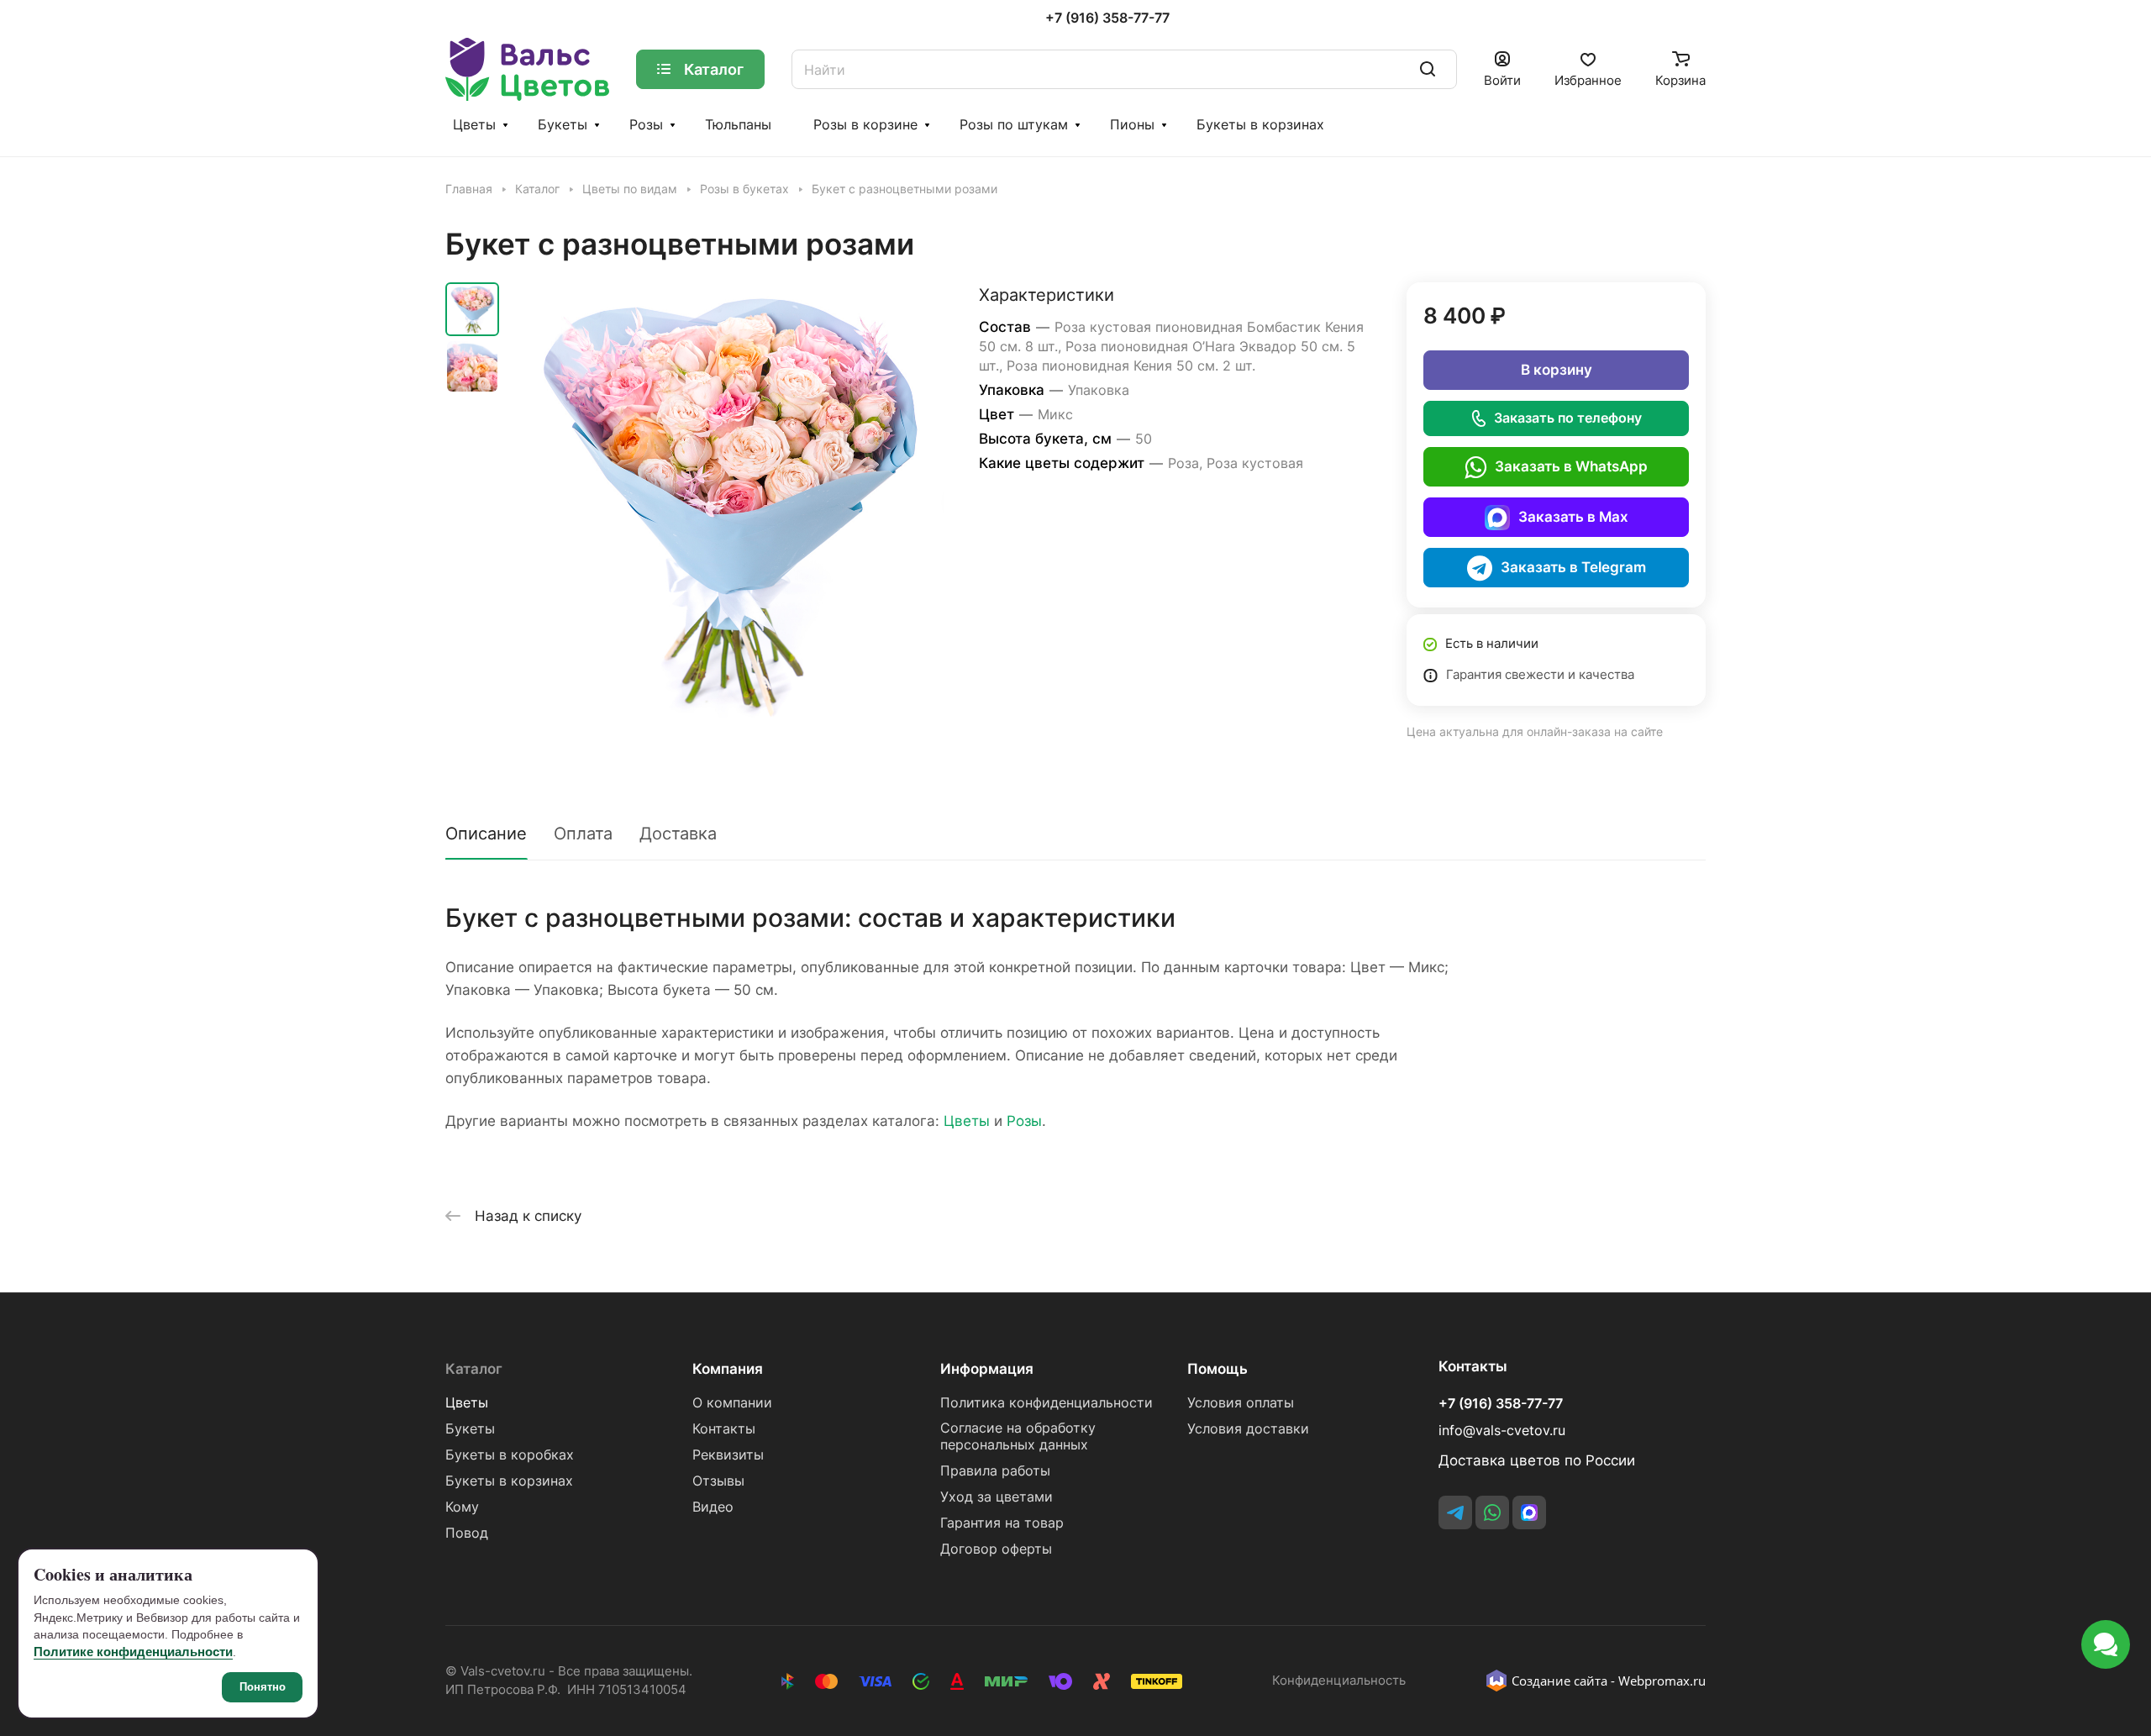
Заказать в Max (1573, 517)
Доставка (678, 834)
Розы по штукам (1014, 125)
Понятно (263, 1687)
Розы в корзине (865, 125)
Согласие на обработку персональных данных (1018, 1436)
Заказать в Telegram (1573, 567)
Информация (987, 1369)
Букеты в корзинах (1260, 125)
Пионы (1132, 125)
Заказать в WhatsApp (1571, 466)
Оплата (583, 834)
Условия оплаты (1241, 1403)
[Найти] (1428, 69)
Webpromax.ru (1662, 1681)
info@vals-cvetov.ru (1502, 1431)
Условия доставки (1248, 1429)
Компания (728, 1369)
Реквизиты (728, 1455)
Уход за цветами (997, 1497)
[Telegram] (1455, 1512)
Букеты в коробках (510, 1455)
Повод (467, 1533)
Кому (462, 1507)
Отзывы (718, 1481)
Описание (486, 834)
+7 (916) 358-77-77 (1107, 18)
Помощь (1217, 1369)
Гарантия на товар (1002, 1523)
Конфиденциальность (1339, 1681)
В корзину (1557, 370)
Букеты (563, 125)
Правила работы (995, 1471)
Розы (646, 125)
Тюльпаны (738, 125)
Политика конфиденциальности (1047, 1403)
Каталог (474, 1369)
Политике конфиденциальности (133, 1652)
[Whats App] (1492, 1512)
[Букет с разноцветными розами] (727, 500)
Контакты (724, 1429)
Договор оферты (996, 1549)
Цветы (474, 125)
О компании (732, 1403)
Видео (713, 1507)
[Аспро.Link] (1529, 1512)
